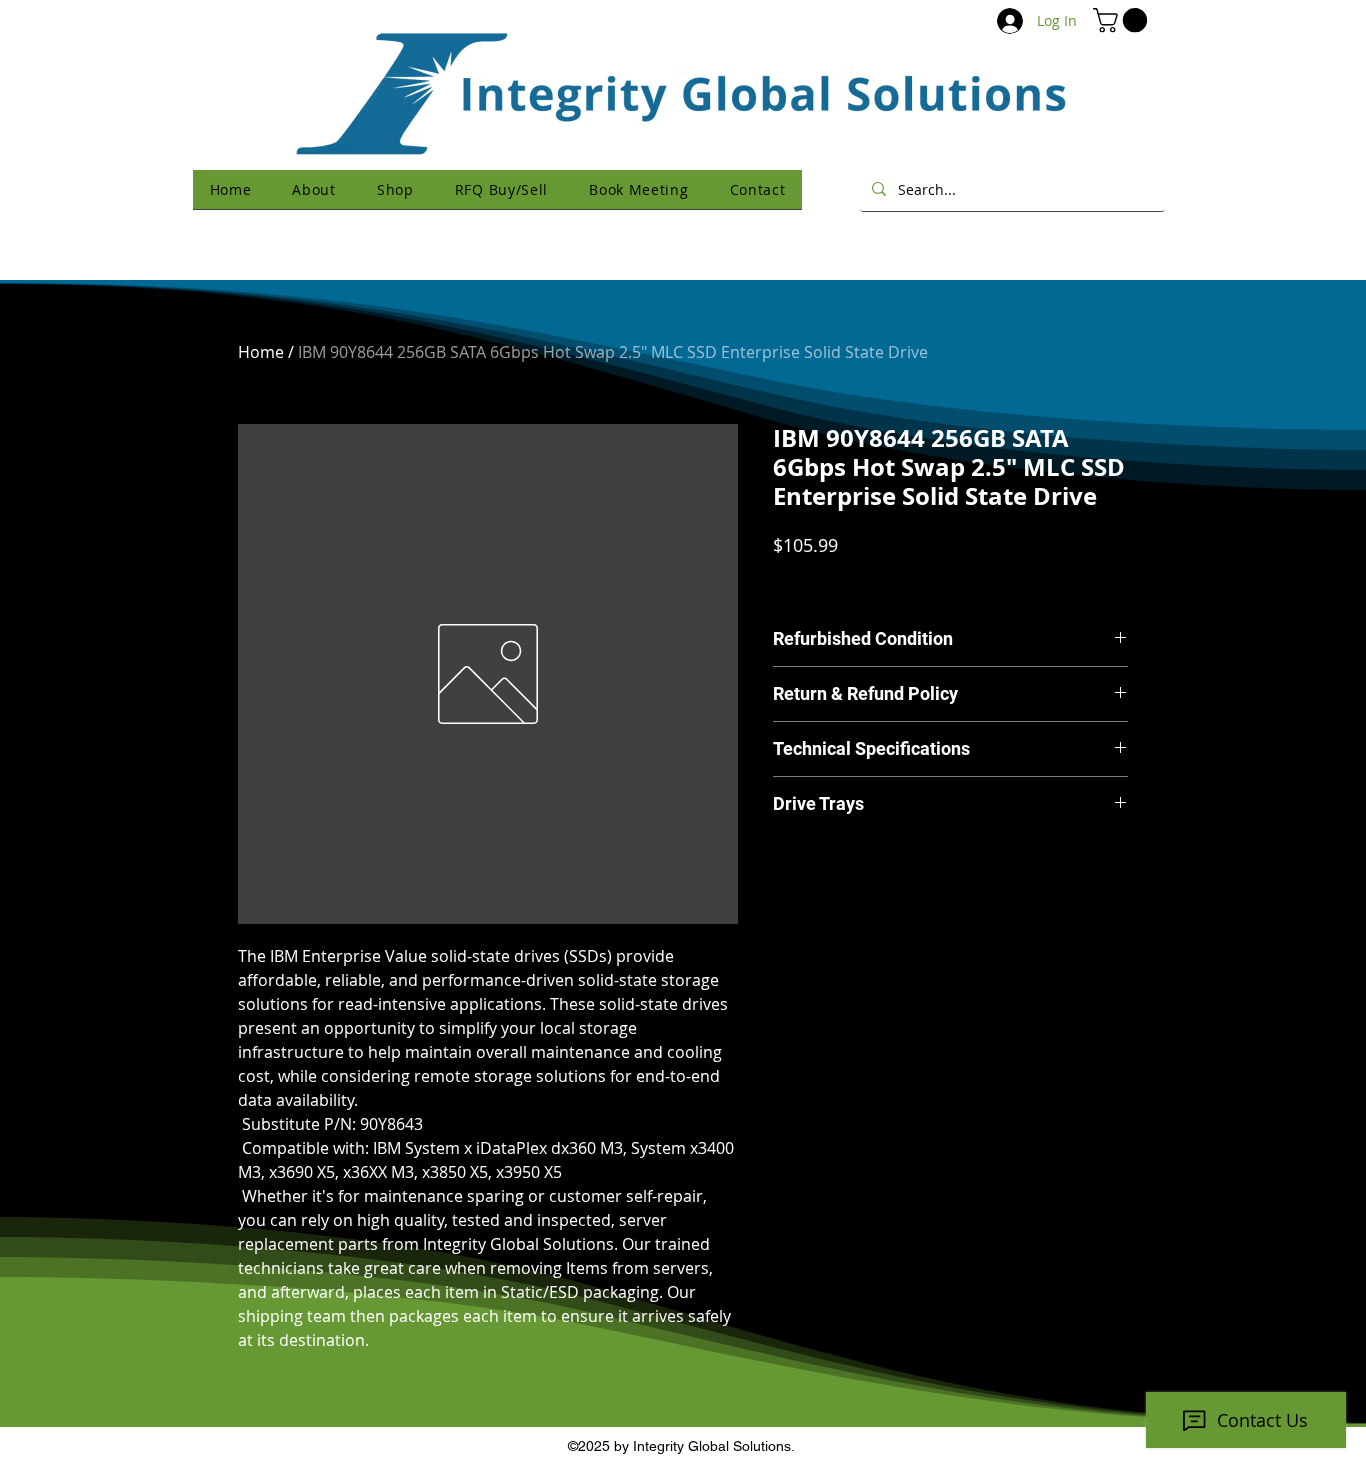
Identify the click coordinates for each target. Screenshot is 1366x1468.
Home (261, 352)
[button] (1123, 20)
